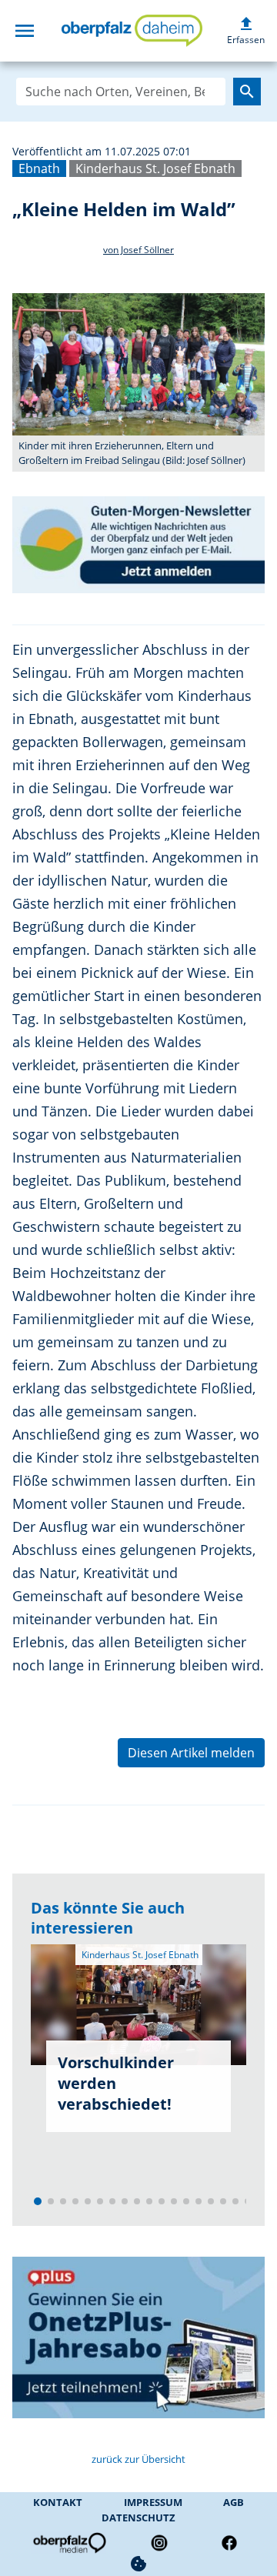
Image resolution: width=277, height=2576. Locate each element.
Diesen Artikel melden (191, 1753)
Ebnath (39, 169)
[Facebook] (229, 2543)
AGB (234, 2502)
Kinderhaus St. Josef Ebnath (155, 169)
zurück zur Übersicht (138, 2459)
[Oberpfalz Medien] (68, 2543)
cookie (138, 2564)
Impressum (153, 2502)
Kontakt (58, 2502)
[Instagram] (159, 2543)
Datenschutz (138, 2518)
